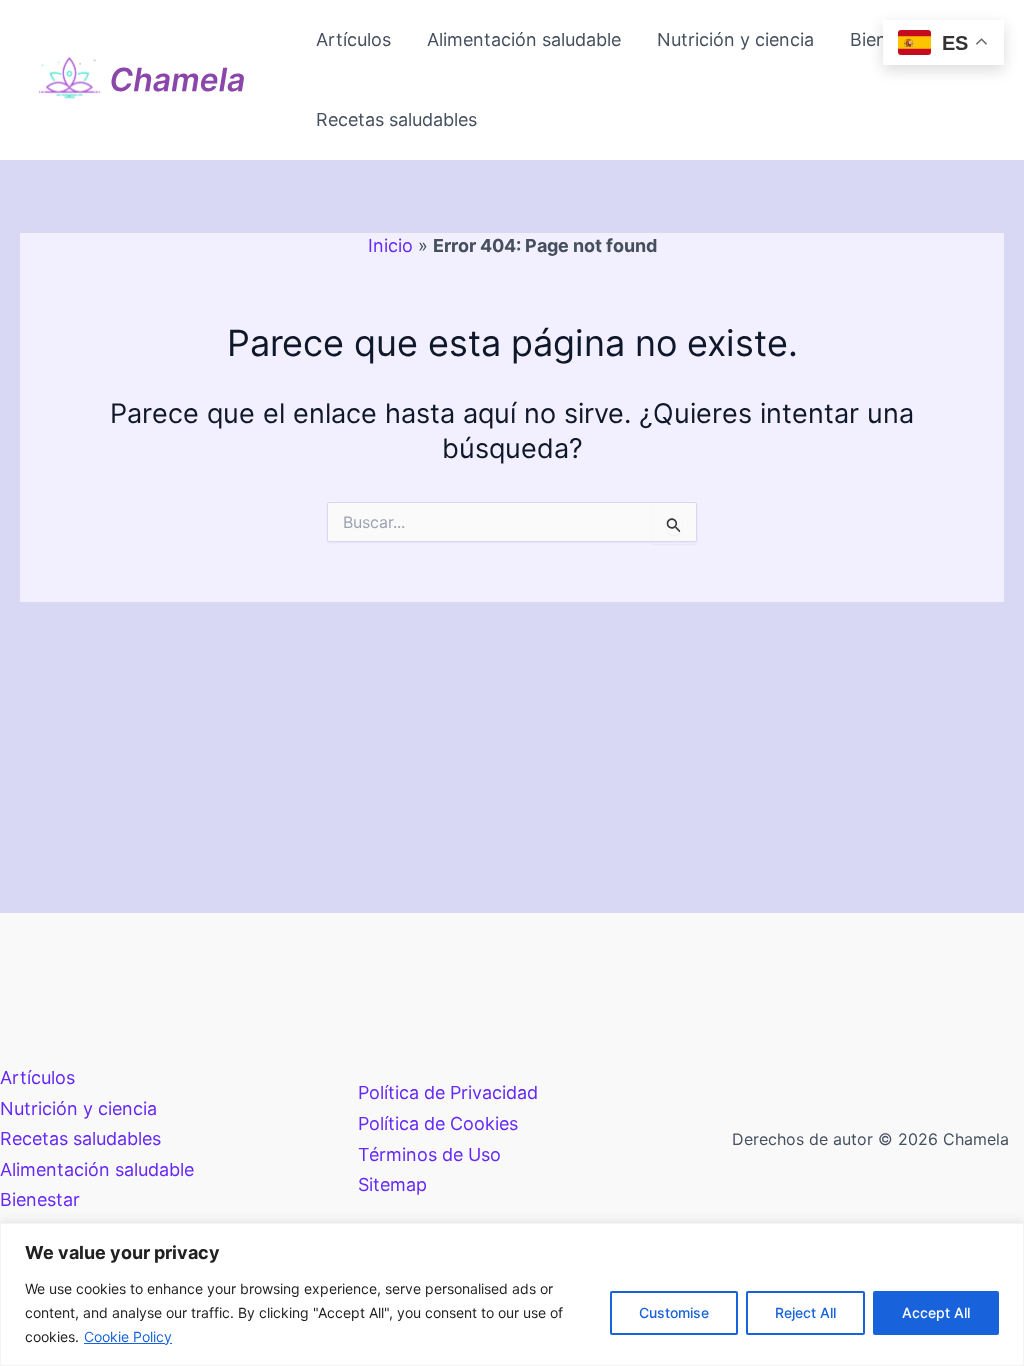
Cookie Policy (128, 1336)
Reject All (805, 1312)
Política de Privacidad (448, 1092)
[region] (512, 1294)
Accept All (936, 1312)
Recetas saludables (396, 119)
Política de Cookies (438, 1123)
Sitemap (392, 1184)
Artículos (353, 39)
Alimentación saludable (524, 39)
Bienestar (40, 1199)
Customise (674, 1312)
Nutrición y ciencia (735, 39)
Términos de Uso (429, 1154)
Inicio (390, 245)
